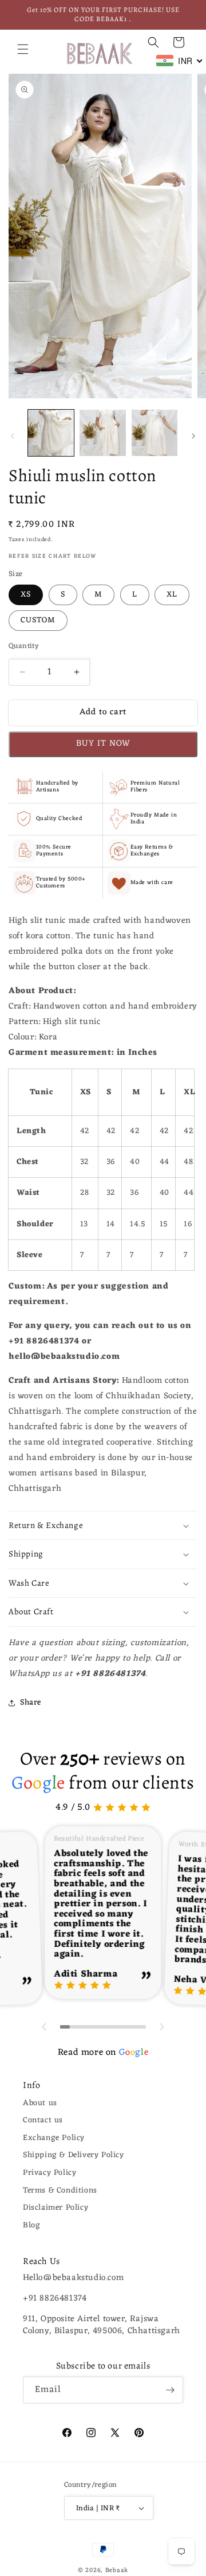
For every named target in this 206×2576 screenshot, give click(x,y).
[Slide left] (13, 436)
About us (40, 2103)
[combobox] (180, 61)
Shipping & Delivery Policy (74, 2155)
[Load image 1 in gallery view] (51, 433)
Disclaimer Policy (56, 2208)
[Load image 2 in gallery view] (102, 433)
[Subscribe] (170, 2390)
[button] (23, 49)
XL (172, 595)
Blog (31, 2225)
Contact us (43, 2120)
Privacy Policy (49, 2173)
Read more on (103, 2053)
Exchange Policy (54, 2138)
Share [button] (31, 1703)
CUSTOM (38, 620)
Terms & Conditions (60, 2191)
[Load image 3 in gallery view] (154, 433)
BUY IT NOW (103, 744)
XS (26, 595)
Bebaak (117, 2570)
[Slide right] (193, 436)
